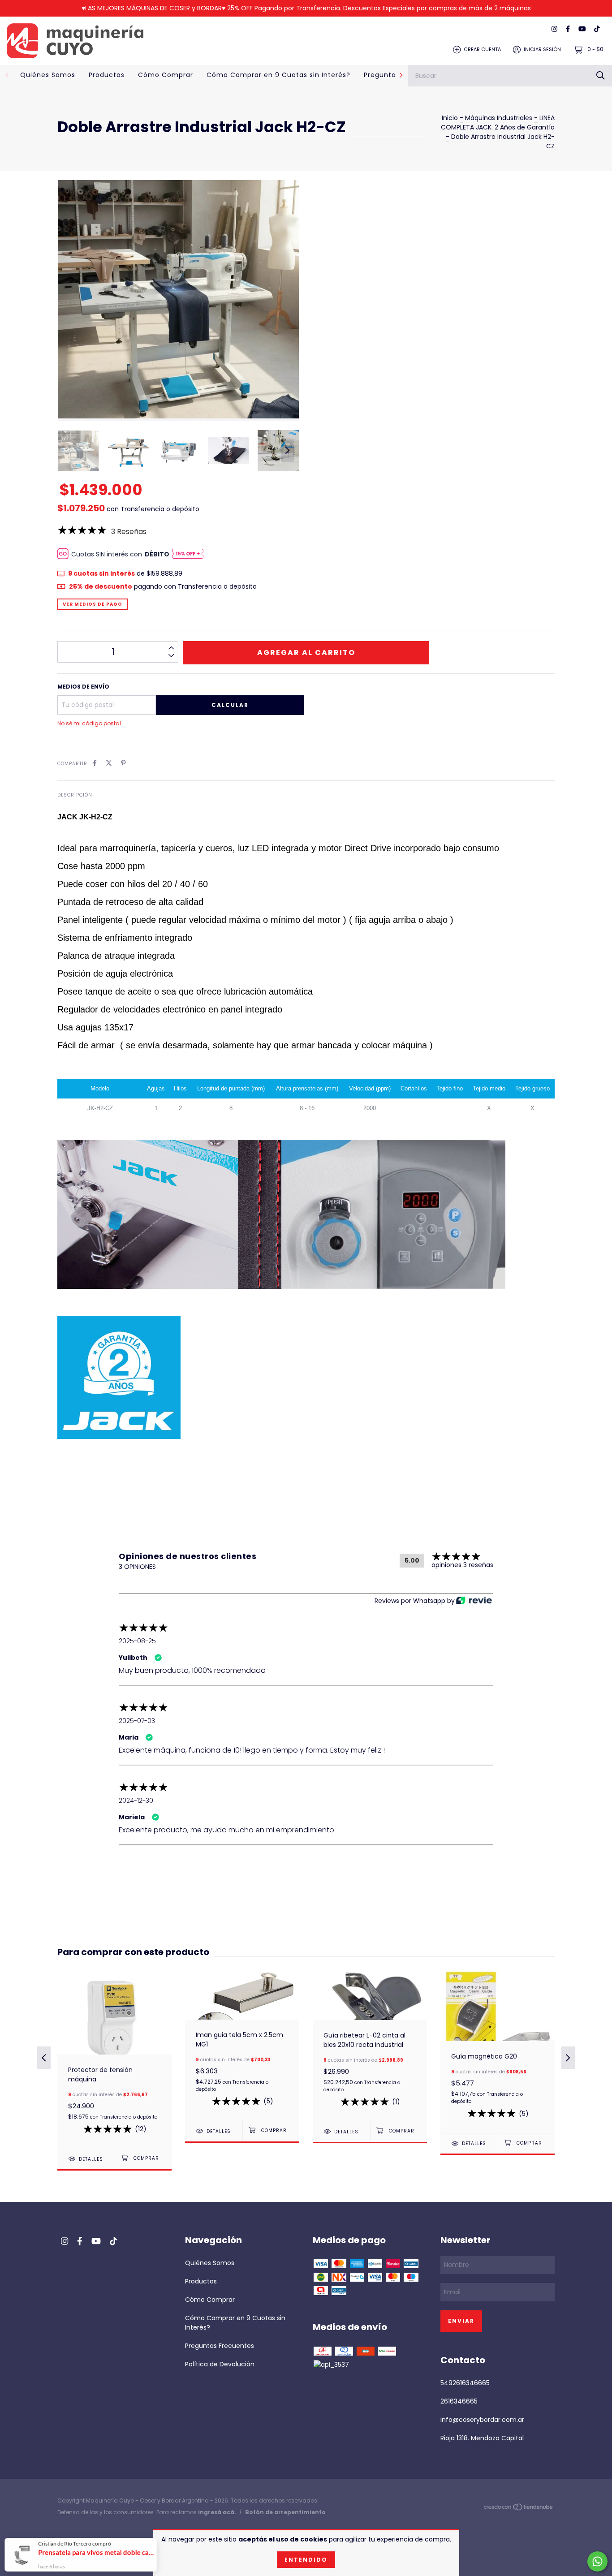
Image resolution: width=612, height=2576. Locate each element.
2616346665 (459, 2401)
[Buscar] (601, 75)
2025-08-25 (137, 1641)
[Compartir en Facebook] (95, 763)
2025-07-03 (137, 1721)
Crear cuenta (482, 49)
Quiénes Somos (48, 75)
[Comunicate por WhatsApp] (597, 2561)
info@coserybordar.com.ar (482, 2420)
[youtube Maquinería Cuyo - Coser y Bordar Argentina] (582, 29)
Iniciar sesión (542, 49)
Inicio (450, 118)
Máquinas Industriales (499, 118)
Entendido (306, 2560)
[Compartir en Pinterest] (123, 763)
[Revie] (474, 1601)
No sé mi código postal (89, 723)
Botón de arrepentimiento (285, 2512)
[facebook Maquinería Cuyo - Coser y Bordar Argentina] (568, 29)
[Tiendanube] (519, 2509)
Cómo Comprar (166, 75)
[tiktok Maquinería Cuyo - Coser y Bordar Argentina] (597, 29)
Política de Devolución (220, 2364)
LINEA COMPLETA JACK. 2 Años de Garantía (498, 123)
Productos (107, 75)
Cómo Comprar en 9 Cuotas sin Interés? (278, 75)
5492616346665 (465, 2383)
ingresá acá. (217, 2512)
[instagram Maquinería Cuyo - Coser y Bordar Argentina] (554, 29)
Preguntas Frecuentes (220, 2346)
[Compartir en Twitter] (109, 763)
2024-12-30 (136, 1801)
